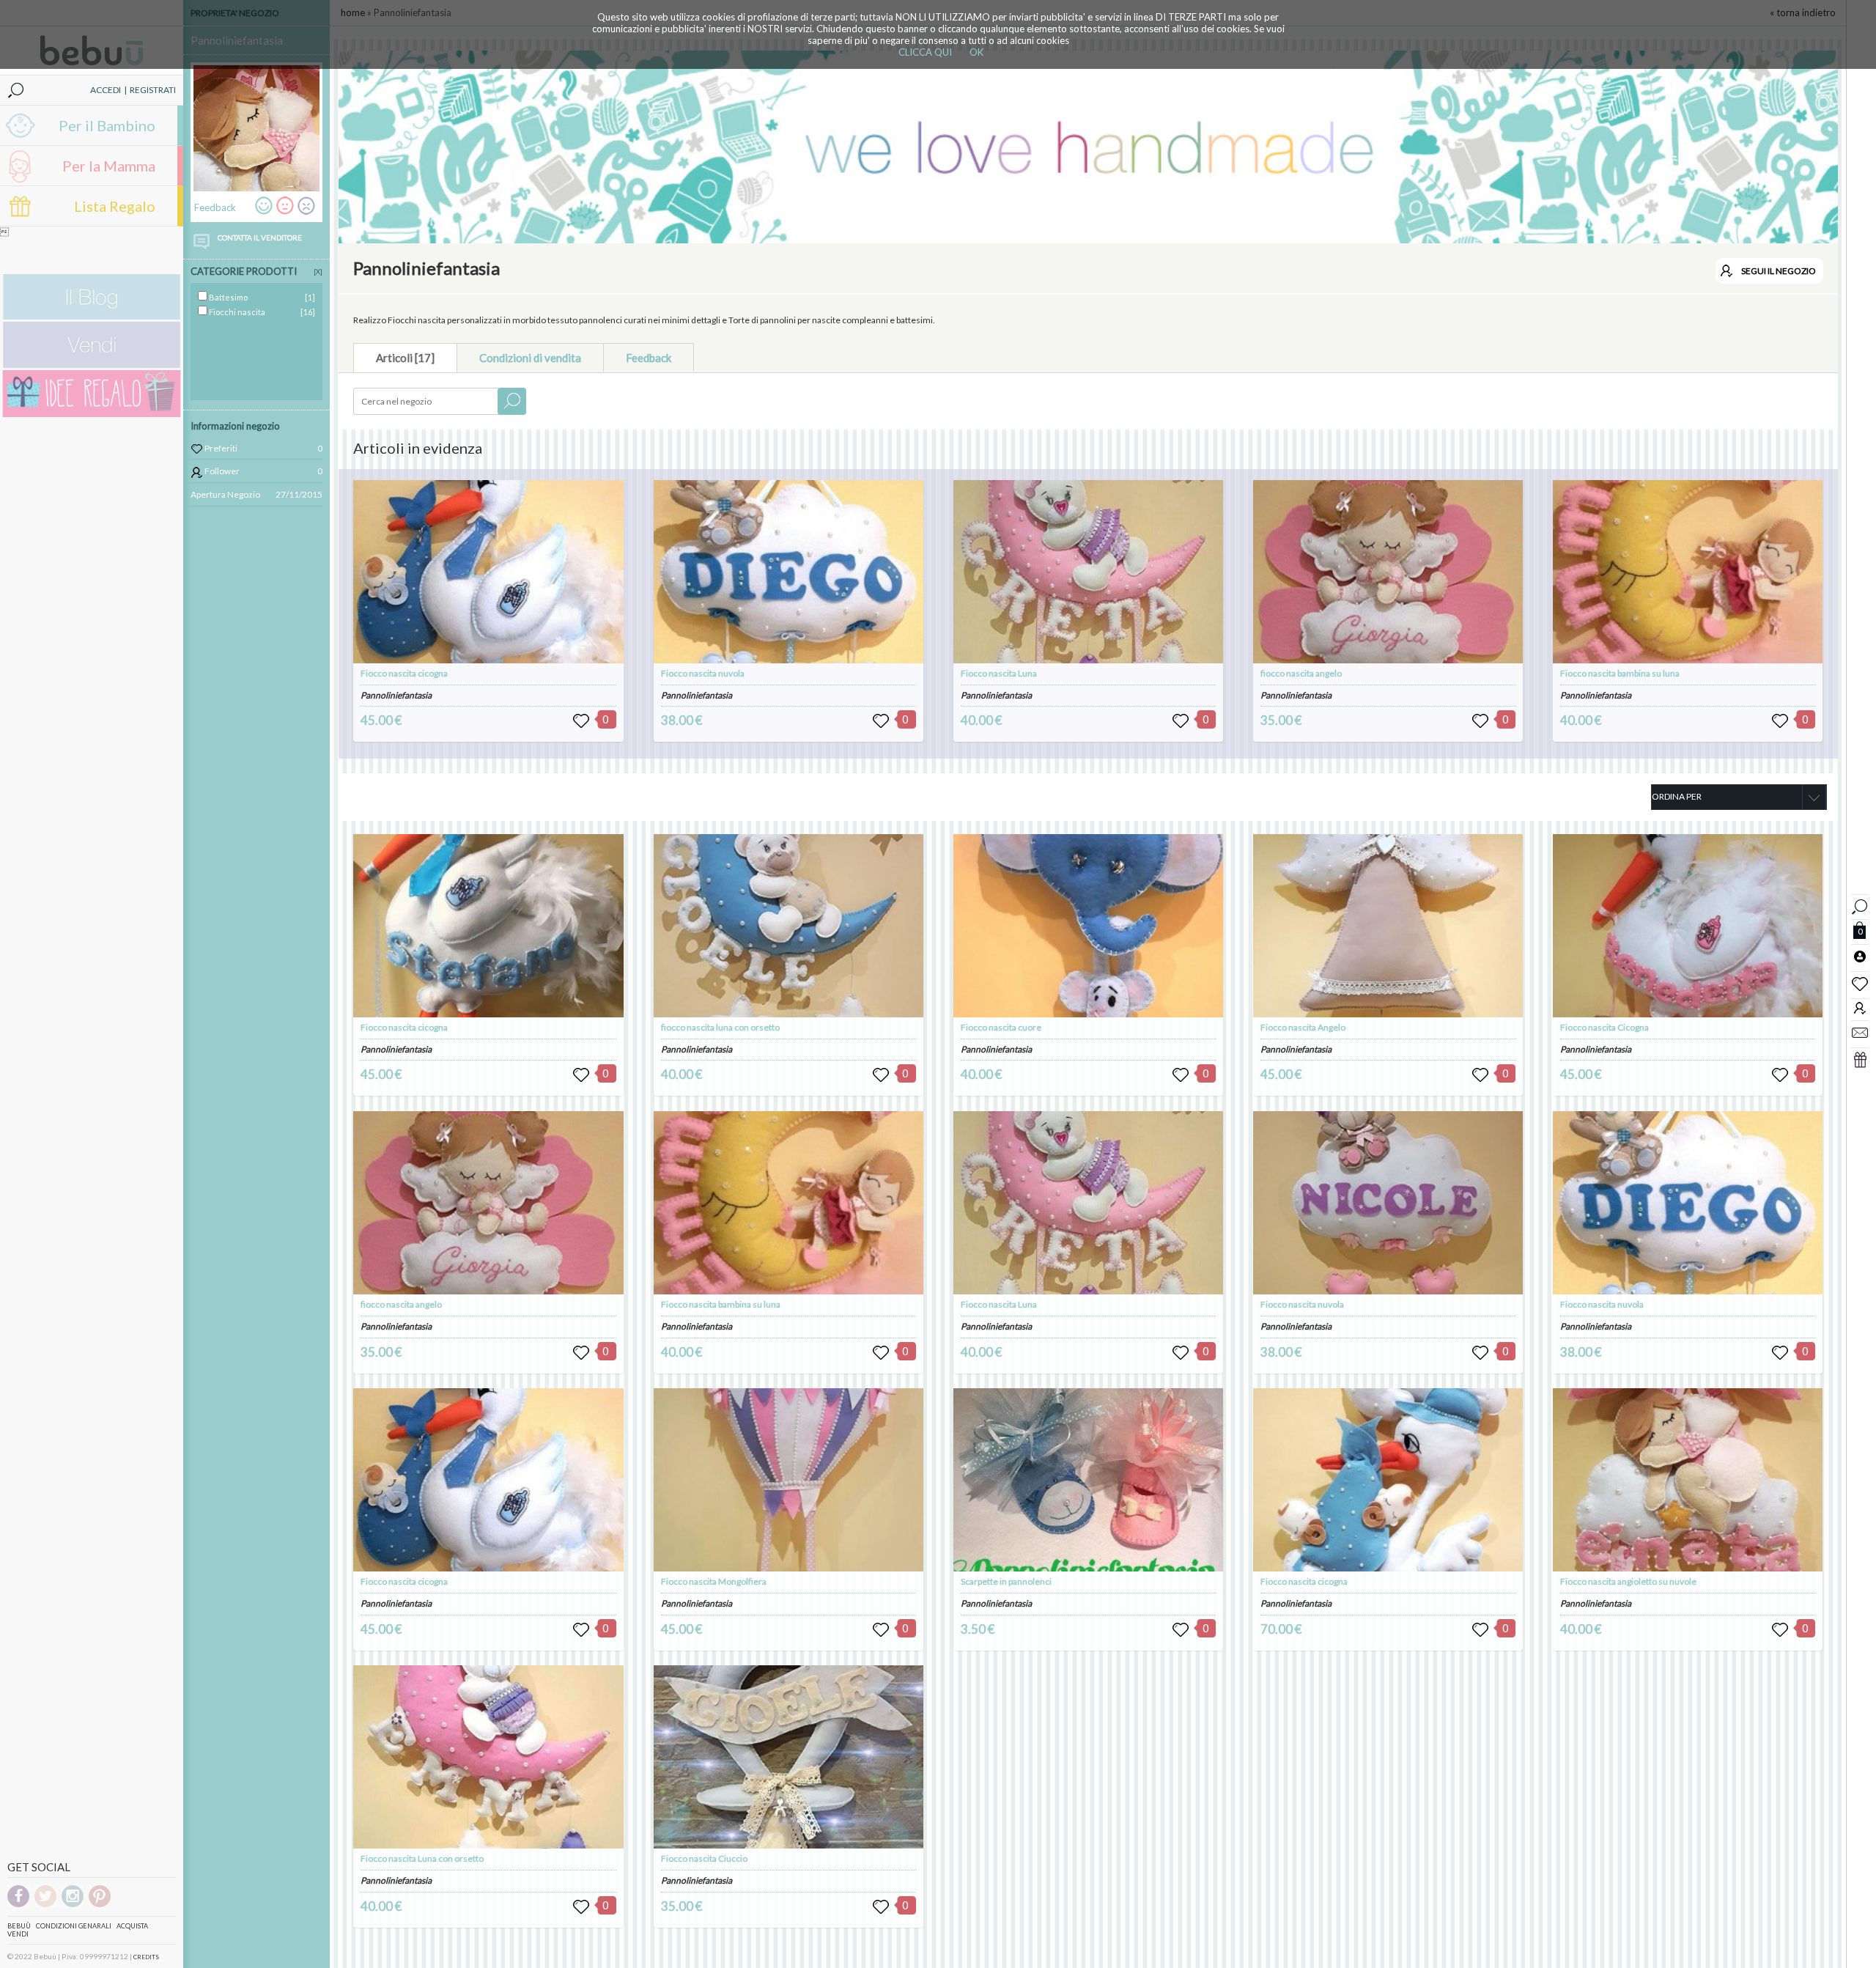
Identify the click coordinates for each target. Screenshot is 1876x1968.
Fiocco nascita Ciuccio (704, 1858)
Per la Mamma (109, 166)
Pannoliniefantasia (396, 695)
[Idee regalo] (92, 414)
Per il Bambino (107, 125)
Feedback (649, 358)
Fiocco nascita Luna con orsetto (422, 1858)
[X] (318, 272)
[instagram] (73, 1905)
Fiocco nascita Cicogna (1604, 1027)
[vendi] (92, 365)
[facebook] (18, 1905)
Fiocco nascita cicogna (404, 673)
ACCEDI (106, 90)
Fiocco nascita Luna (999, 673)
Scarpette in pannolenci (1006, 1581)
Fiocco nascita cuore (1001, 1027)
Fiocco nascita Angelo (1303, 1027)
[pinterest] (100, 1905)
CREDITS (146, 1957)
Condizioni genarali (74, 1926)
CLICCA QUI (925, 52)
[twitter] (45, 1905)
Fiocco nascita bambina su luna (1620, 673)
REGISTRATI (153, 90)
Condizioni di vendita (530, 358)
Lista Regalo (115, 206)
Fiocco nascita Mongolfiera (714, 1581)
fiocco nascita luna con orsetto (720, 1027)
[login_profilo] (1860, 956)
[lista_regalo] (1860, 1059)
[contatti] (1860, 1032)
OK (976, 52)
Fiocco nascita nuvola (703, 673)
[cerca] (1860, 905)
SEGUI (1779, 271)
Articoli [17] (405, 358)
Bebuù (19, 1926)
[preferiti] (1860, 983)
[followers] (1860, 1007)
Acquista (132, 1926)
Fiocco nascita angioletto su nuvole (1628, 1581)
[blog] (92, 316)
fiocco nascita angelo (1301, 673)
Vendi (18, 1934)
